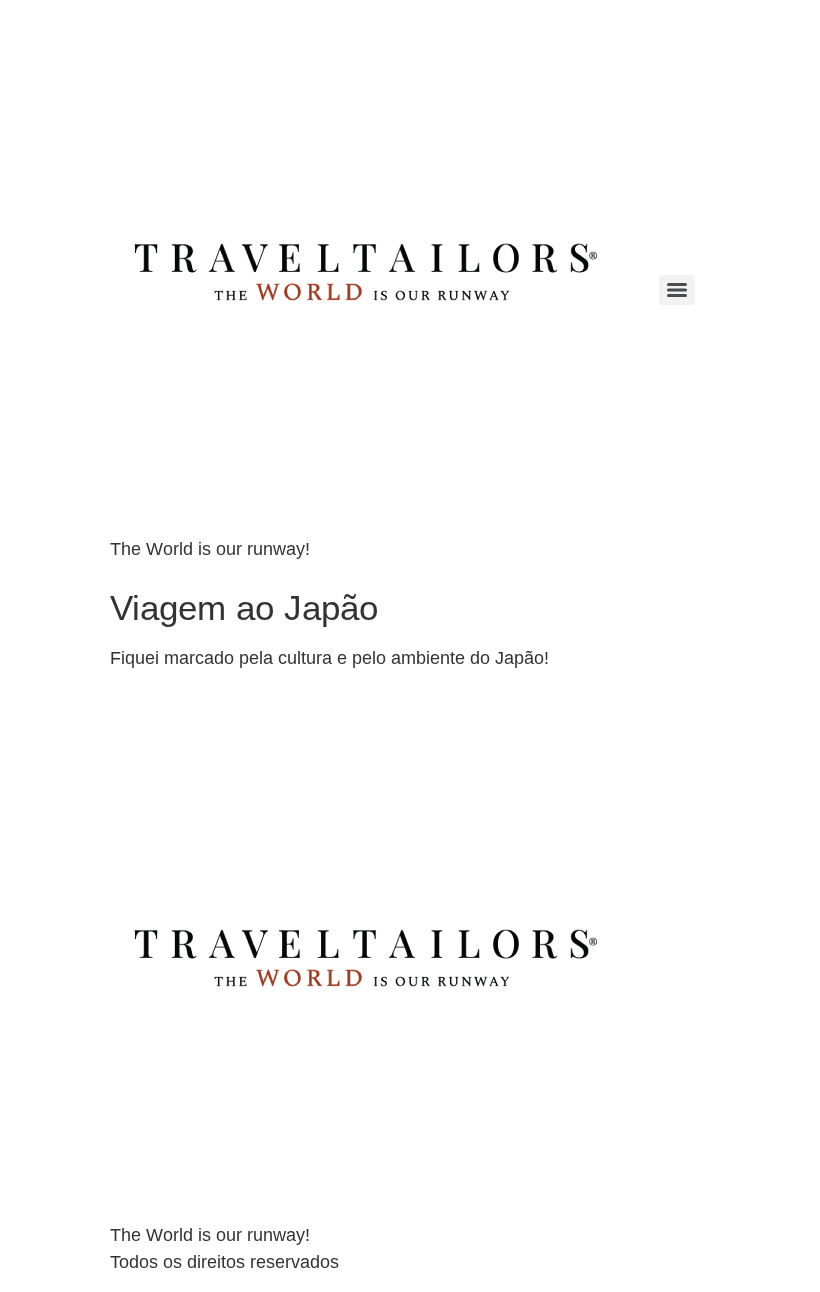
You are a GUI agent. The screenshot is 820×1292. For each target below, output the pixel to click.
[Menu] (677, 290)
